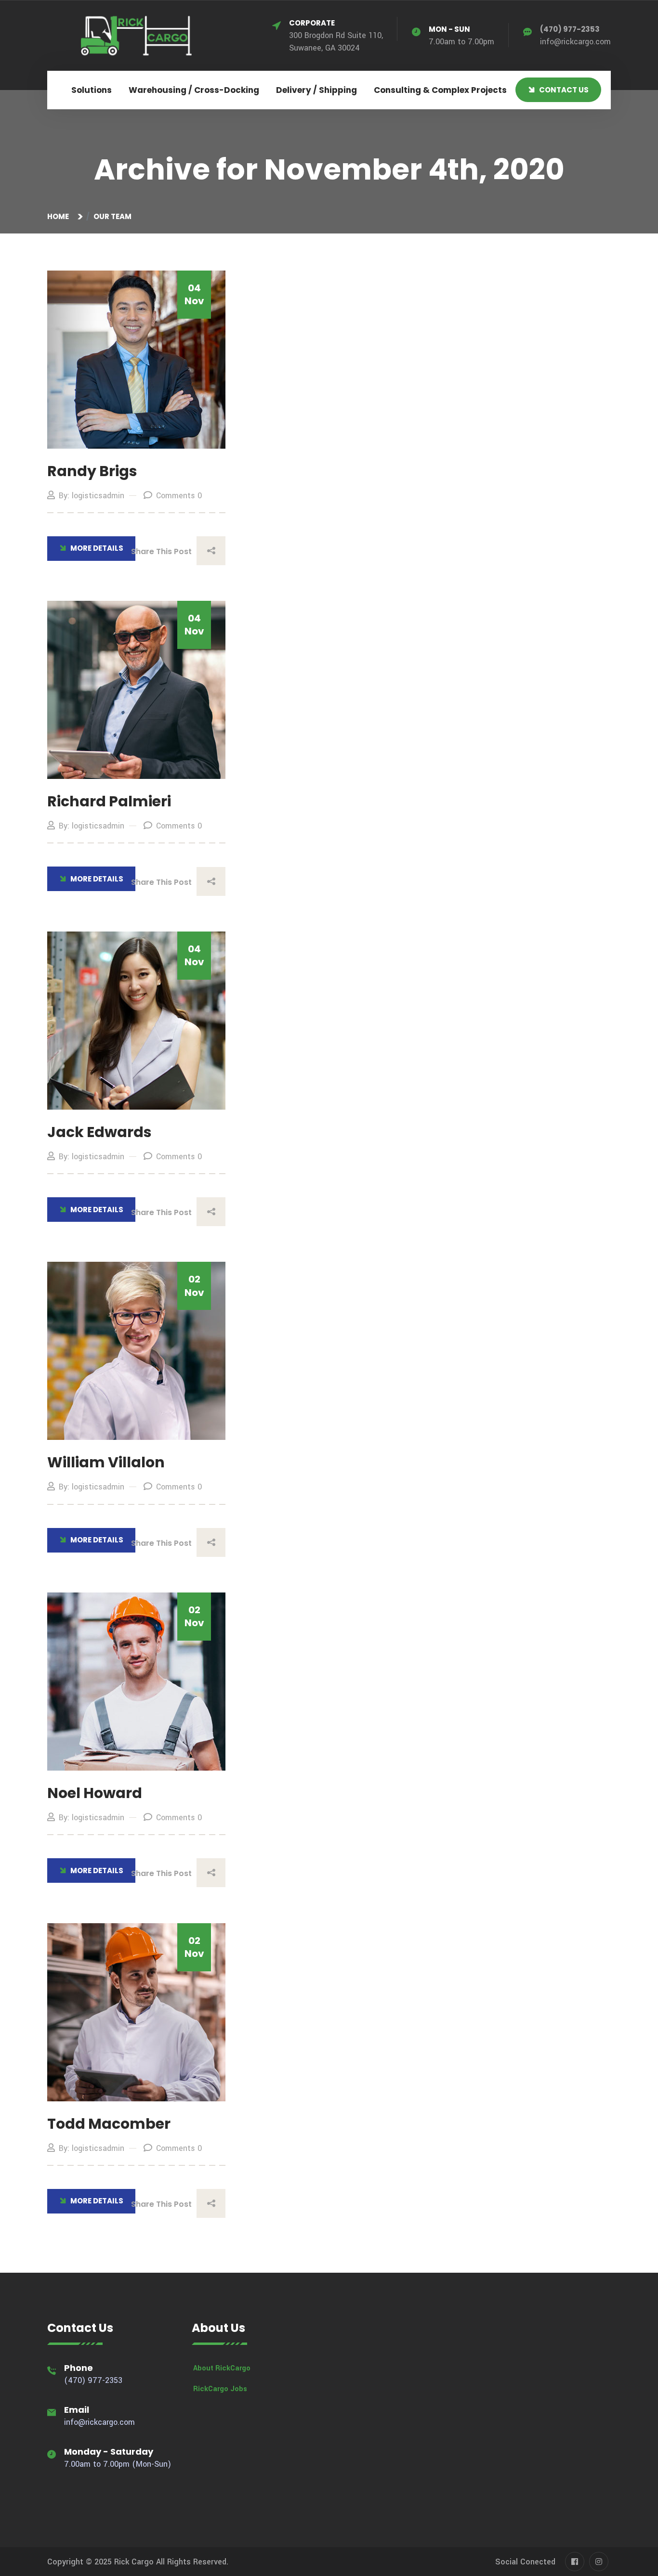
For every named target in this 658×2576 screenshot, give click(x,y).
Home (59, 216)
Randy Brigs (92, 471)
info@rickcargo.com (575, 42)
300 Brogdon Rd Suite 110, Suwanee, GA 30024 (336, 36)
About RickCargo (222, 2368)
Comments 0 (179, 496)
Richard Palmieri (109, 801)
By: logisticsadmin (92, 496)
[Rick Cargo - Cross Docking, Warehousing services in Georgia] (136, 35)
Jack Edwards (99, 1132)
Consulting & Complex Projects (440, 90)
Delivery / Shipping (316, 90)
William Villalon (106, 1462)
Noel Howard (95, 1793)
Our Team (112, 216)
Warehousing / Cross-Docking (194, 90)
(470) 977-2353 (570, 29)
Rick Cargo (134, 2562)
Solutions (92, 90)
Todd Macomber (109, 2124)
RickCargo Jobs (220, 2389)
